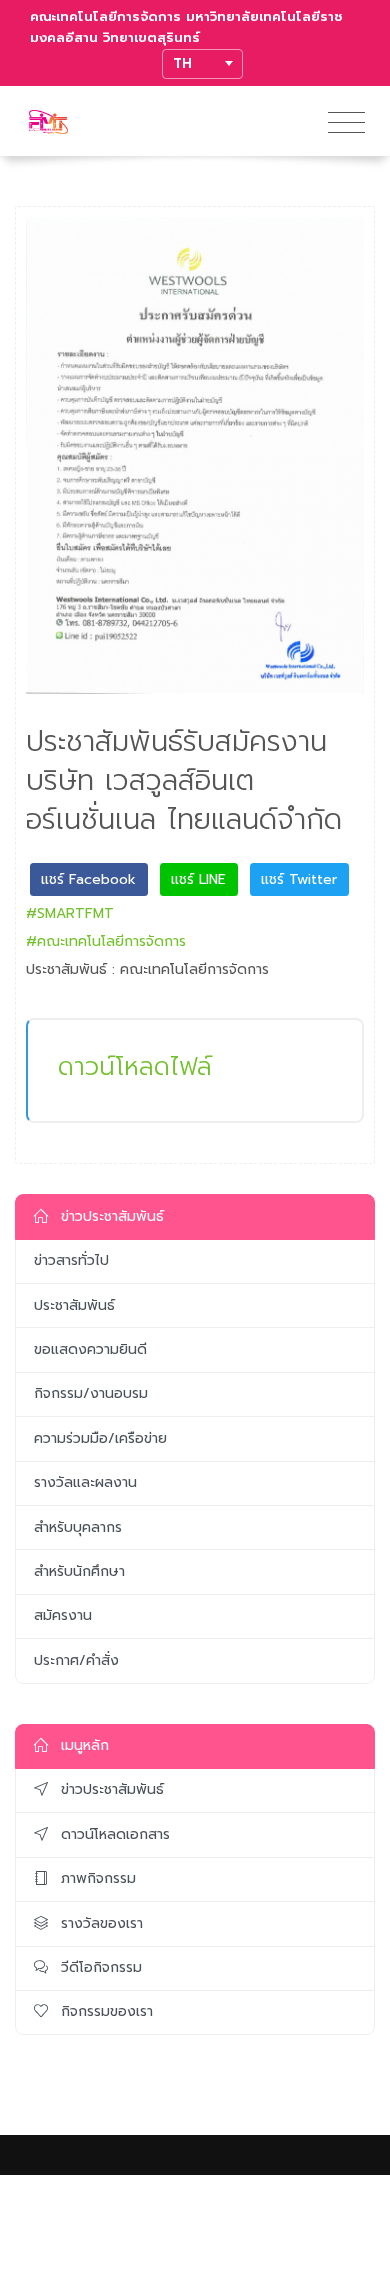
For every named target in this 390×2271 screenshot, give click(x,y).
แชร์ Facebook (88, 879)
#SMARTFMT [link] (70, 913)
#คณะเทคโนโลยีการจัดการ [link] (106, 941)
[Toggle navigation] (346, 123)
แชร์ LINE (198, 879)
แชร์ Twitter (299, 879)
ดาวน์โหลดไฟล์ (135, 1066)
